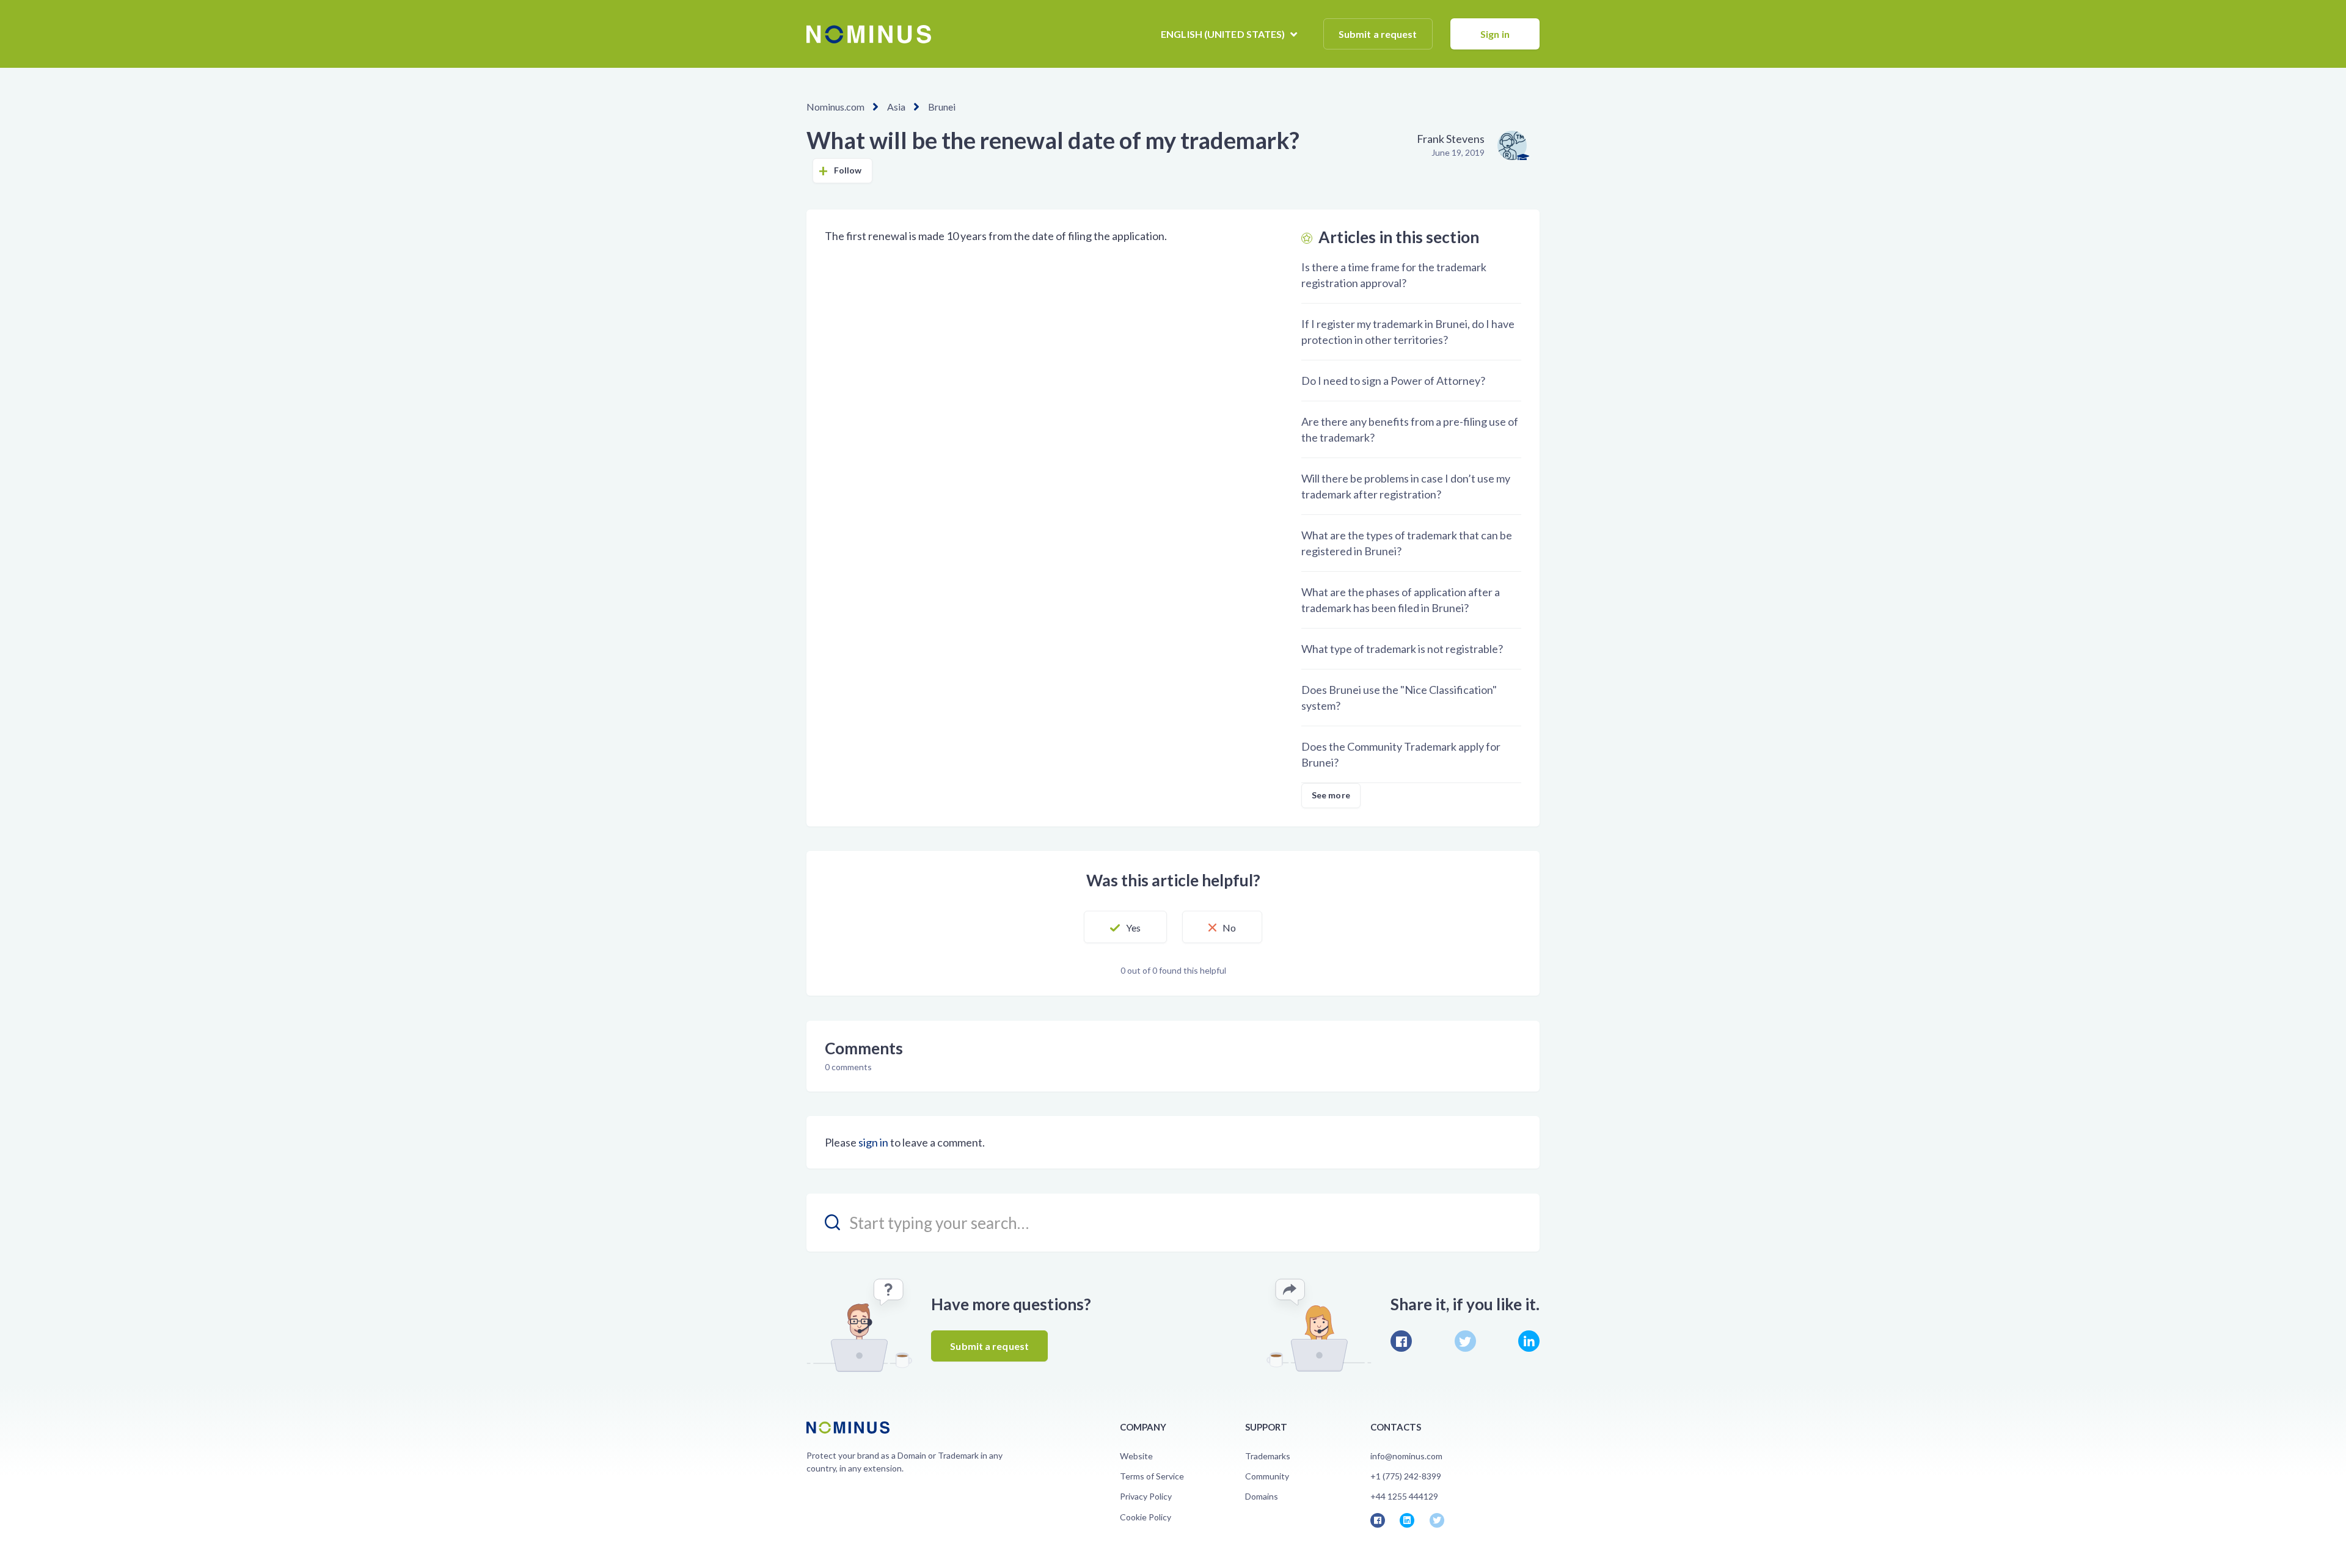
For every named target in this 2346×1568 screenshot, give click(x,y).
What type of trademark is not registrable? (1402, 649)
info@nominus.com (1406, 1456)
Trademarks (1268, 1456)
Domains (1262, 1496)
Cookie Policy (1146, 1517)
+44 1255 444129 (1404, 1496)
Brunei (942, 107)
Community (1267, 1476)
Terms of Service (1152, 1476)
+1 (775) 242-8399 (1406, 1476)
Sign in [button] (1495, 34)
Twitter (1465, 1341)
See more (1331, 795)
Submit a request (1378, 34)
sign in (873, 1142)
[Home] (869, 34)
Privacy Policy (1146, 1496)
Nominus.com (835, 107)
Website (1136, 1456)
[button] (1125, 927)
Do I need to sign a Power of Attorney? (1393, 381)
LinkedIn (1529, 1341)
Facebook (1401, 1341)
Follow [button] (848, 170)
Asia (896, 107)
